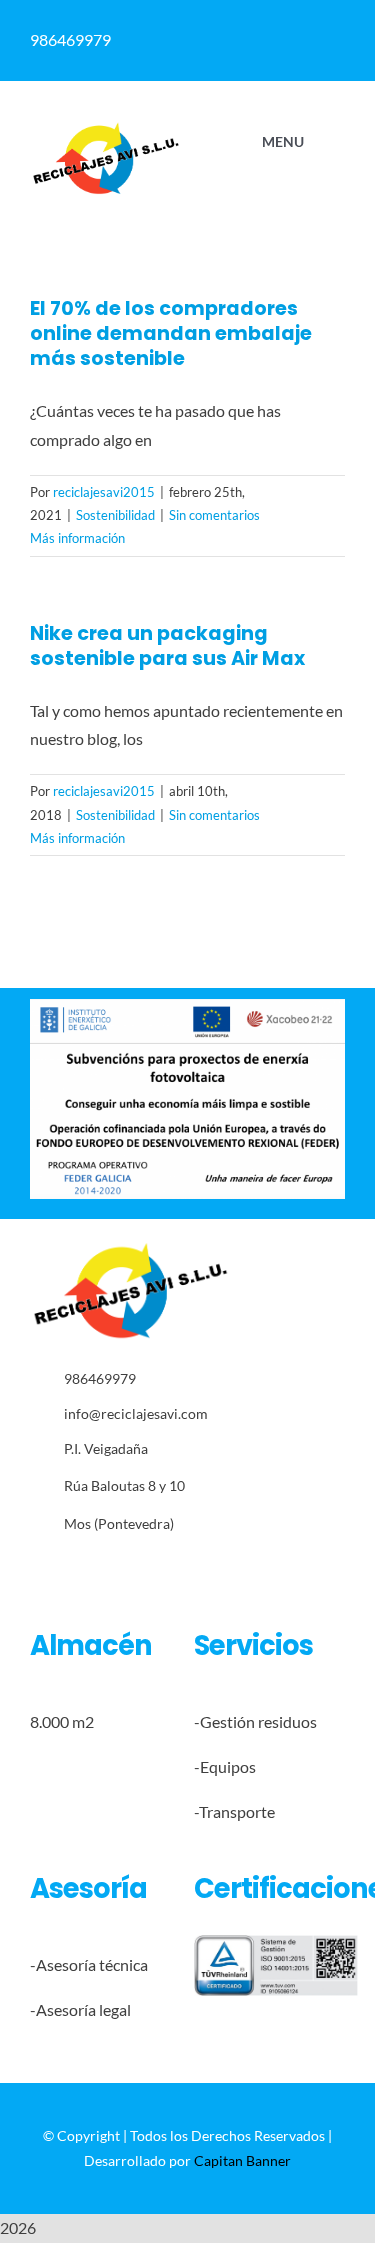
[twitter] (66, 1569)
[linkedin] (128, 1569)
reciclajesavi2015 (104, 492)
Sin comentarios (214, 515)
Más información (77, 538)
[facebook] (35, 1569)
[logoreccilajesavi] (105, 128)
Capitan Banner (242, 2160)
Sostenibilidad (115, 515)
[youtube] (159, 1569)
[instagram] (97, 1569)
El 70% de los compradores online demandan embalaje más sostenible (171, 333)
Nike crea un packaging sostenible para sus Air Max (167, 646)
